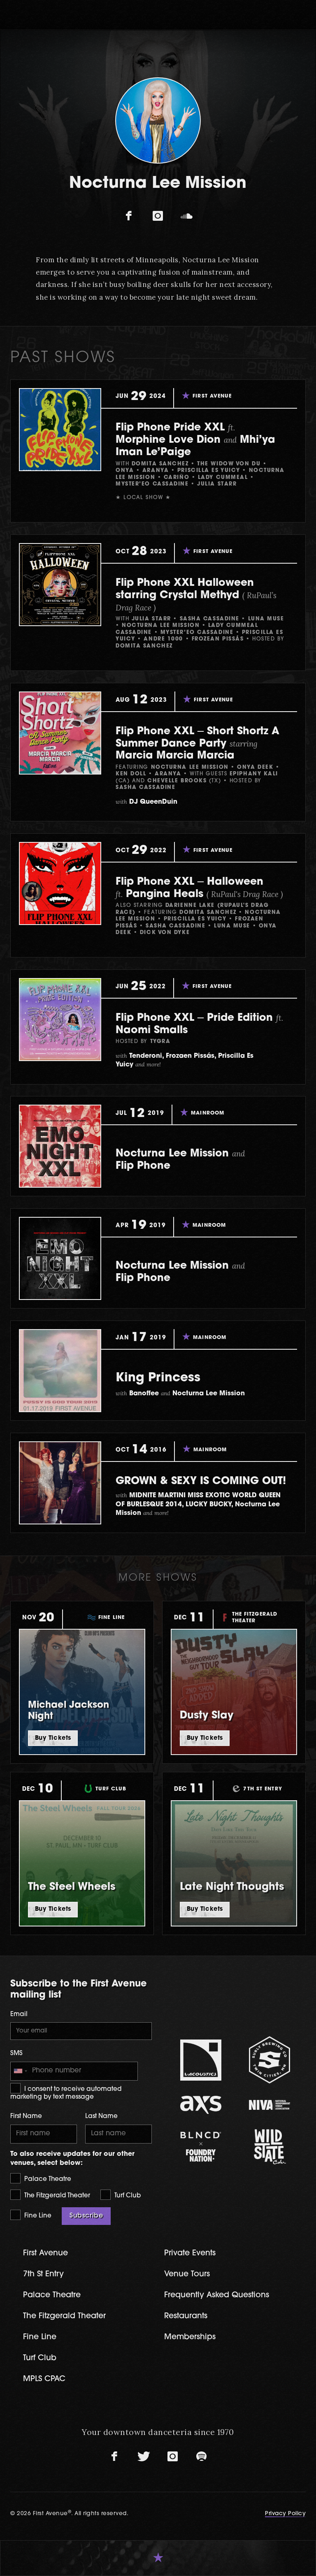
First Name (26, 2117)
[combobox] (20, 2071)
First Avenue (45, 2253)
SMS (16, 2054)
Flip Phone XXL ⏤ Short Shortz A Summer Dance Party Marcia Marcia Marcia (197, 744)
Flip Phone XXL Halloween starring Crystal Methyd (196, 595)
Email (19, 2015)
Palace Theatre (47, 2179)
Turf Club (127, 2196)
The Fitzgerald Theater (56, 2196)
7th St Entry (43, 2274)
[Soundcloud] (187, 216)
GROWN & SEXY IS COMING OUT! (201, 1481)
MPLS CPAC (44, 2379)
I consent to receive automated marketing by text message (66, 2094)
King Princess (158, 1378)
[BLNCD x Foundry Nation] (201, 2147)
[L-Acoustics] (201, 2060)
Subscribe (86, 2216)
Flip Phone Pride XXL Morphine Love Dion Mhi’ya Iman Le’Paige (195, 440)
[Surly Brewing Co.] (269, 2060)
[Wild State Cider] (269, 2147)
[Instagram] (158, 216)
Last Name (101, 2117)
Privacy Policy (285, 2514)
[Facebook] (129, 216)
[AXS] (201, 2105)
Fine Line (37, 2216)
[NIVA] (269, 2105)
